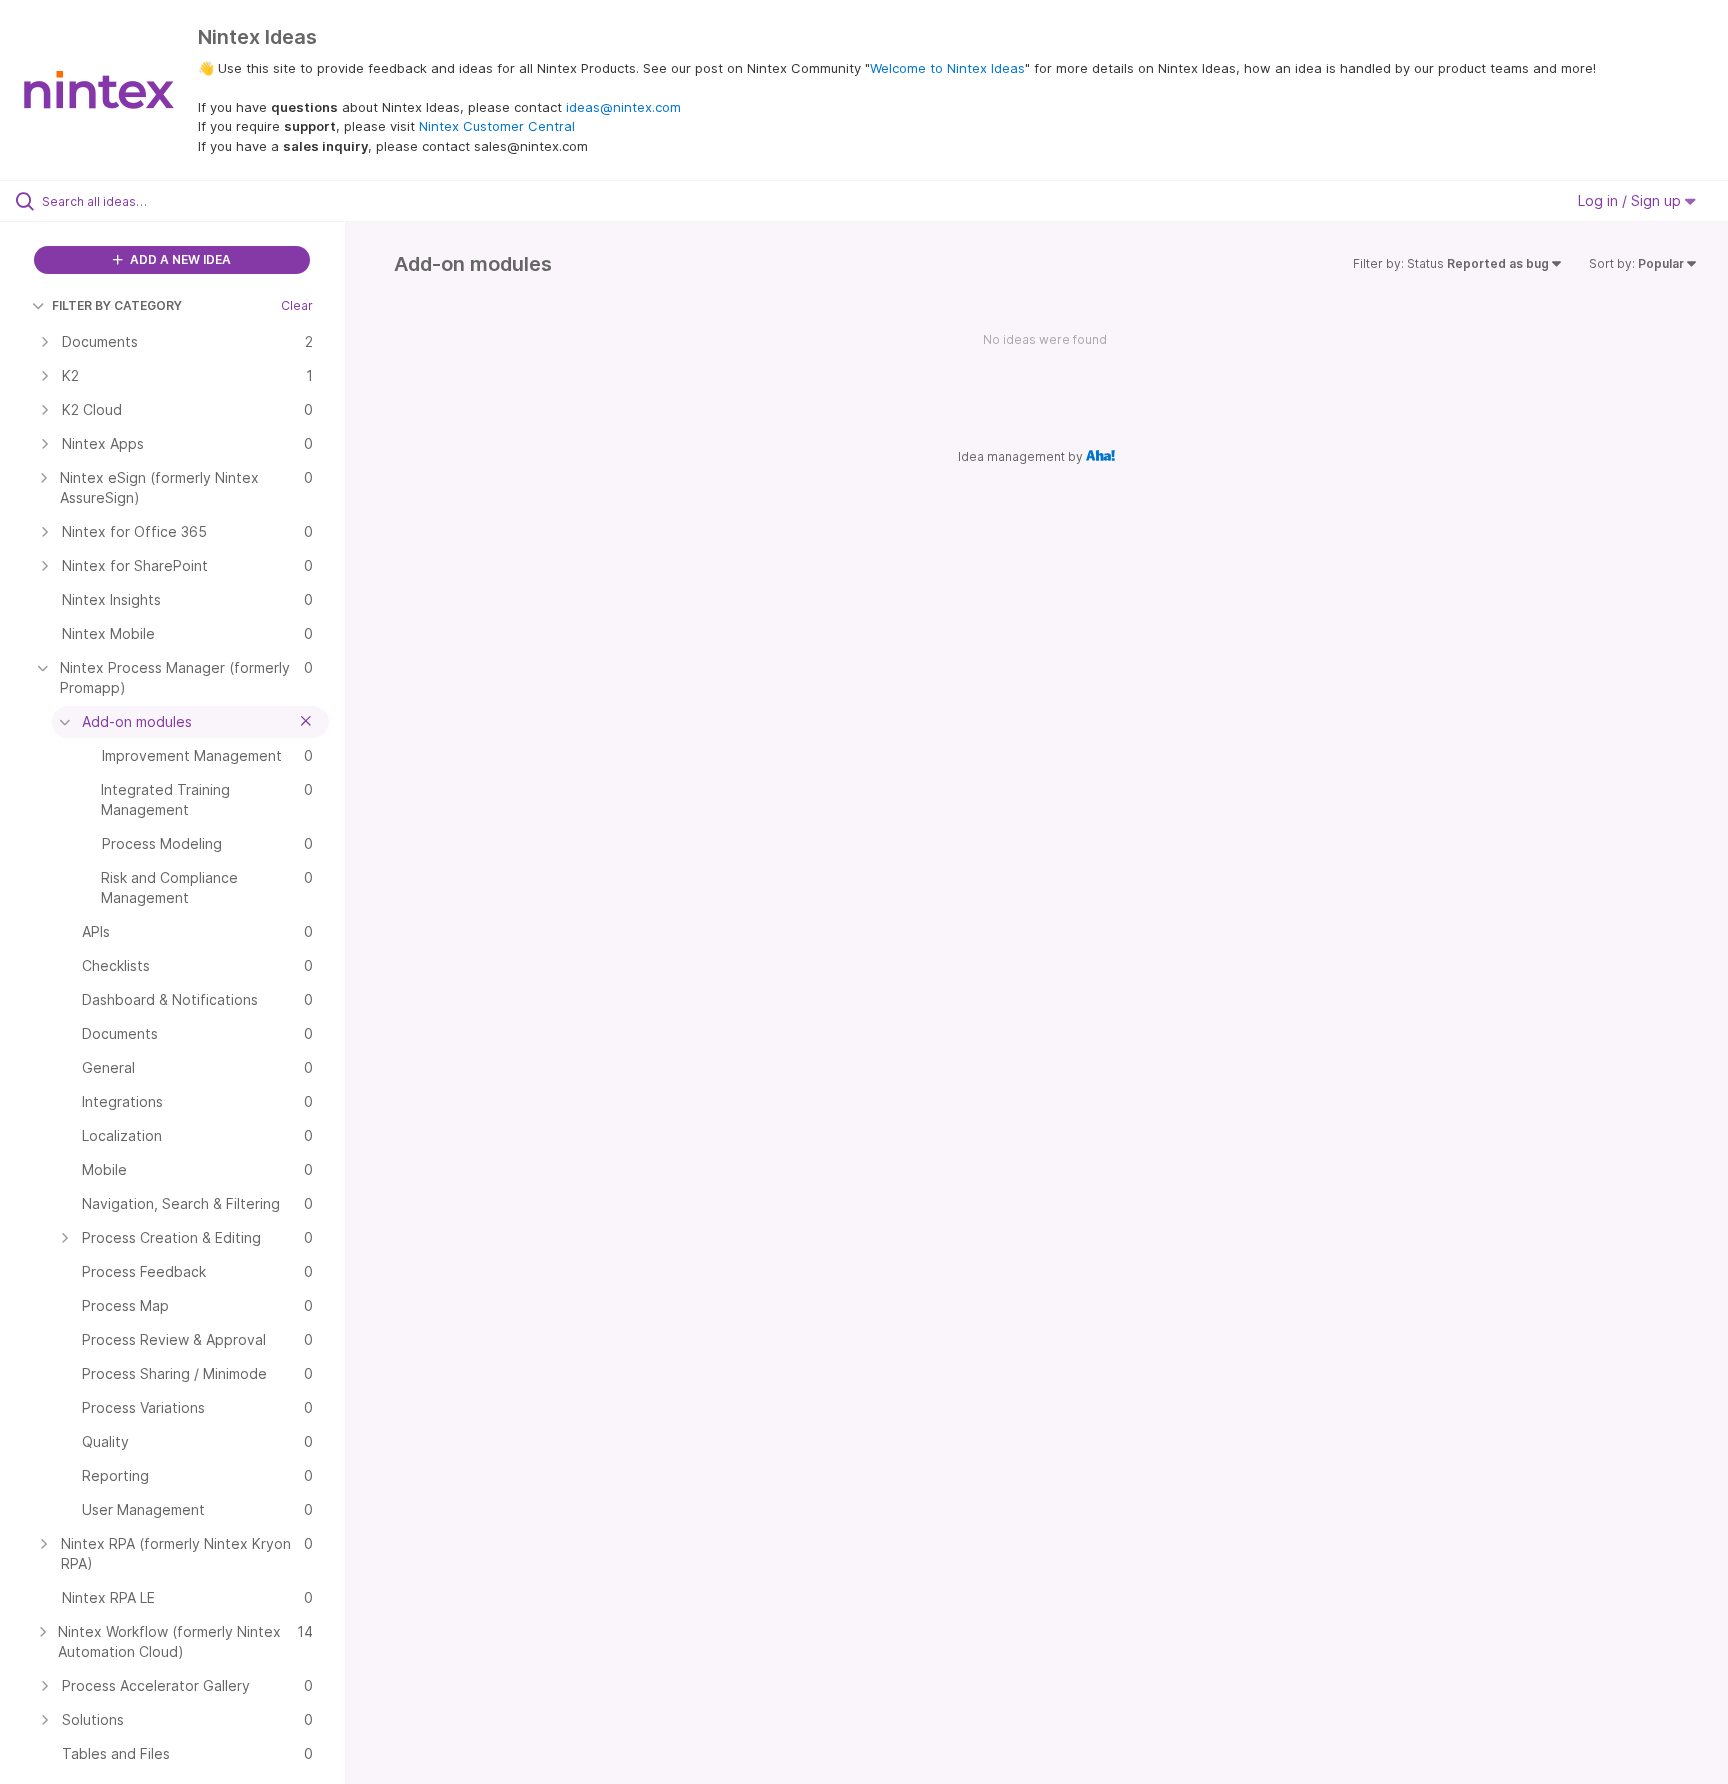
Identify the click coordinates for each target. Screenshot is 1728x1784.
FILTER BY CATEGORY (117, 305)
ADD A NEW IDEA (179, 259)
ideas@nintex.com (623, 107)
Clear (297, 305)
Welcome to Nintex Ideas (947, 68)
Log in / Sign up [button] (1631, 200)
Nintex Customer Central (497, 126)
